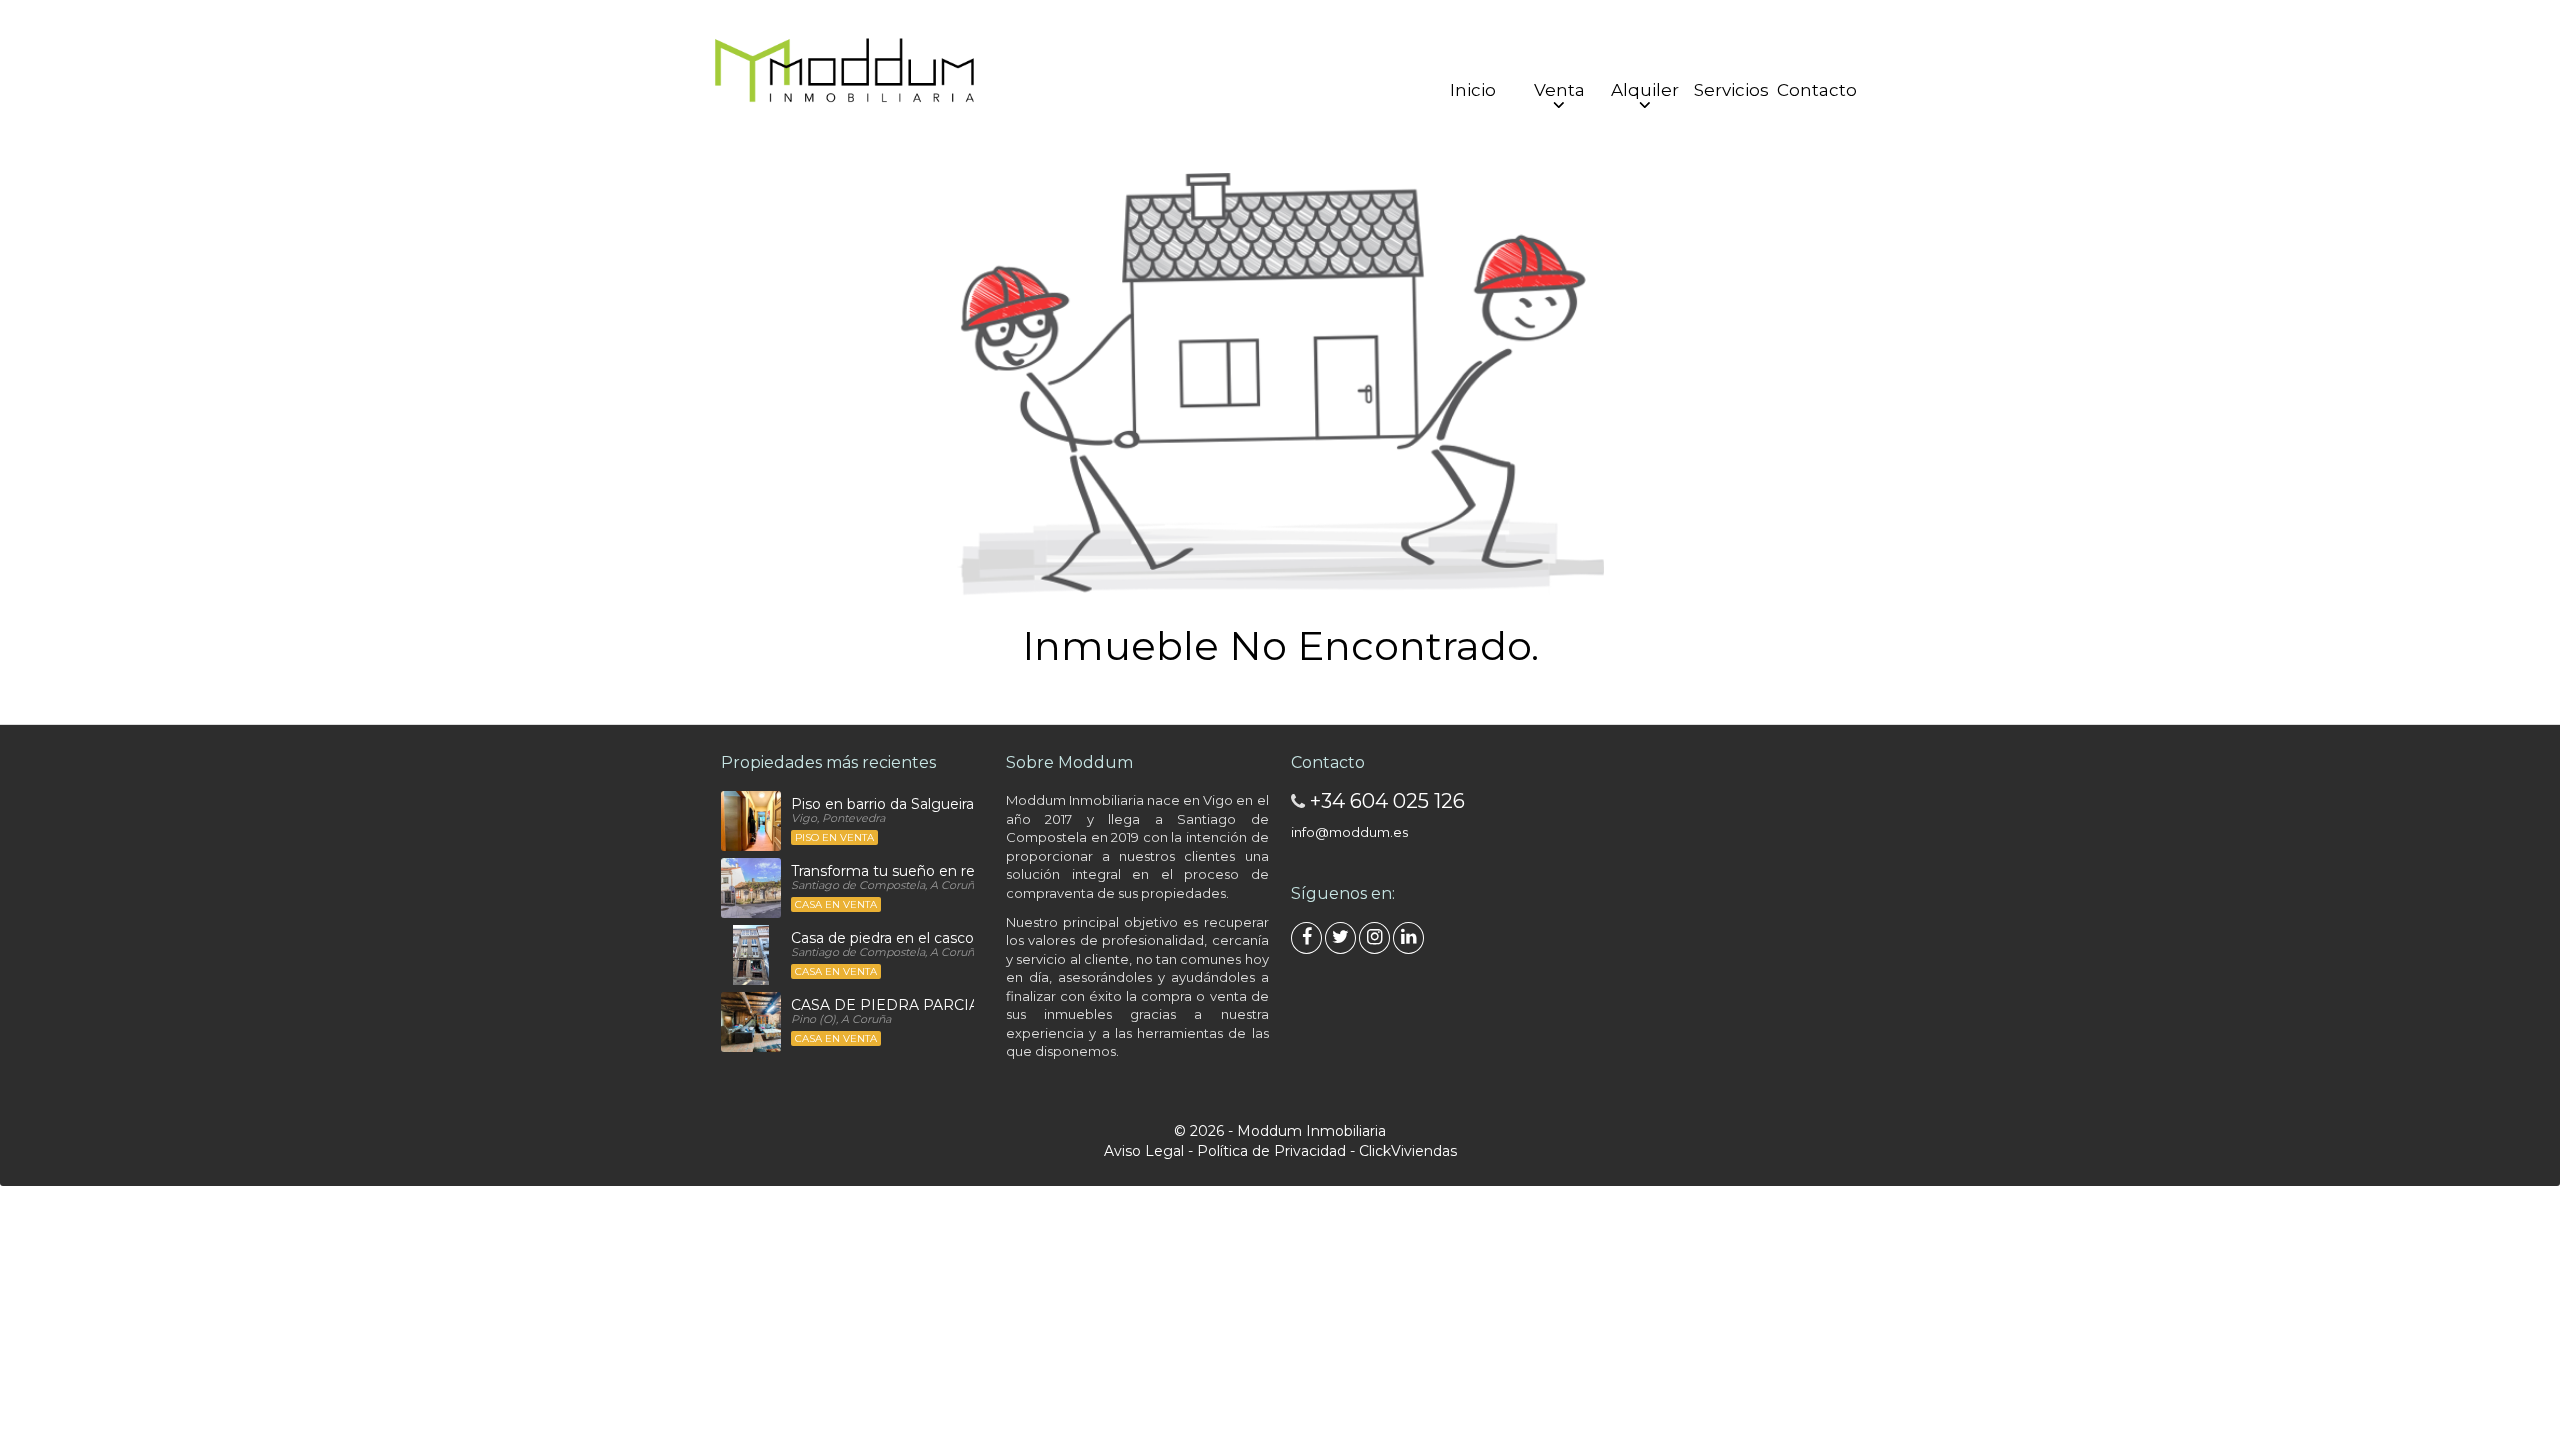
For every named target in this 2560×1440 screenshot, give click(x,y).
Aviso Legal (1144, 1151)
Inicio (1473, 90)
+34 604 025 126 (1387, 801)
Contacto (1817, 90)
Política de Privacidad (1271, 1151)
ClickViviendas (1408, 1151)
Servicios (1731, 90)
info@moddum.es (1349, 832)
